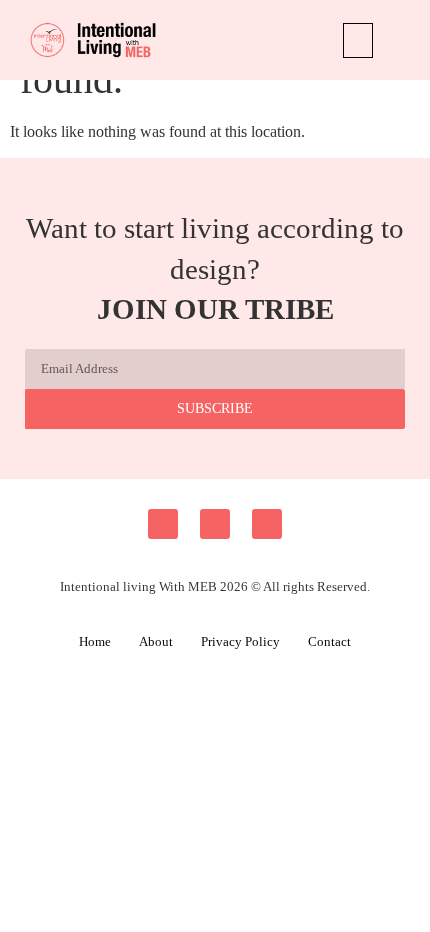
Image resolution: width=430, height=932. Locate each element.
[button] (358, 40)
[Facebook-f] (163, 524)
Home (95, 641)
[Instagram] (215, 524)
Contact (329, 641)
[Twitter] (267, 524)
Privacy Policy (240, 641)
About (156, 641)
